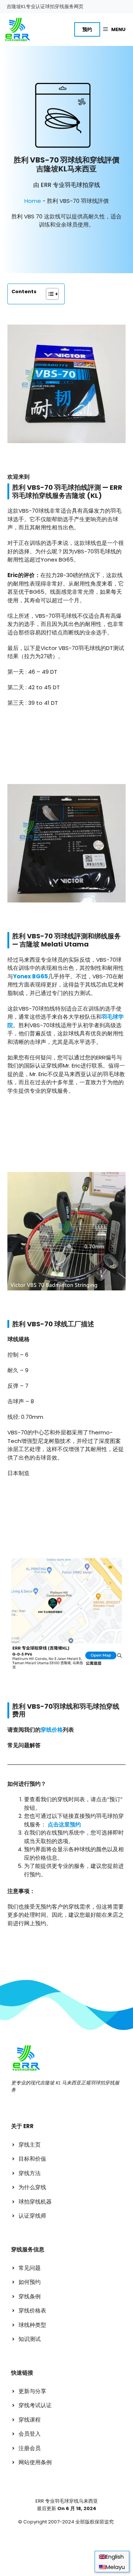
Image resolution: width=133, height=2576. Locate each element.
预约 (87, 29)
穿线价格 (52, 1730)
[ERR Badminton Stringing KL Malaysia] (17, 30)
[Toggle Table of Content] (49, 294)
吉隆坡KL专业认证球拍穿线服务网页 (45, 6)
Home (33, 201)
